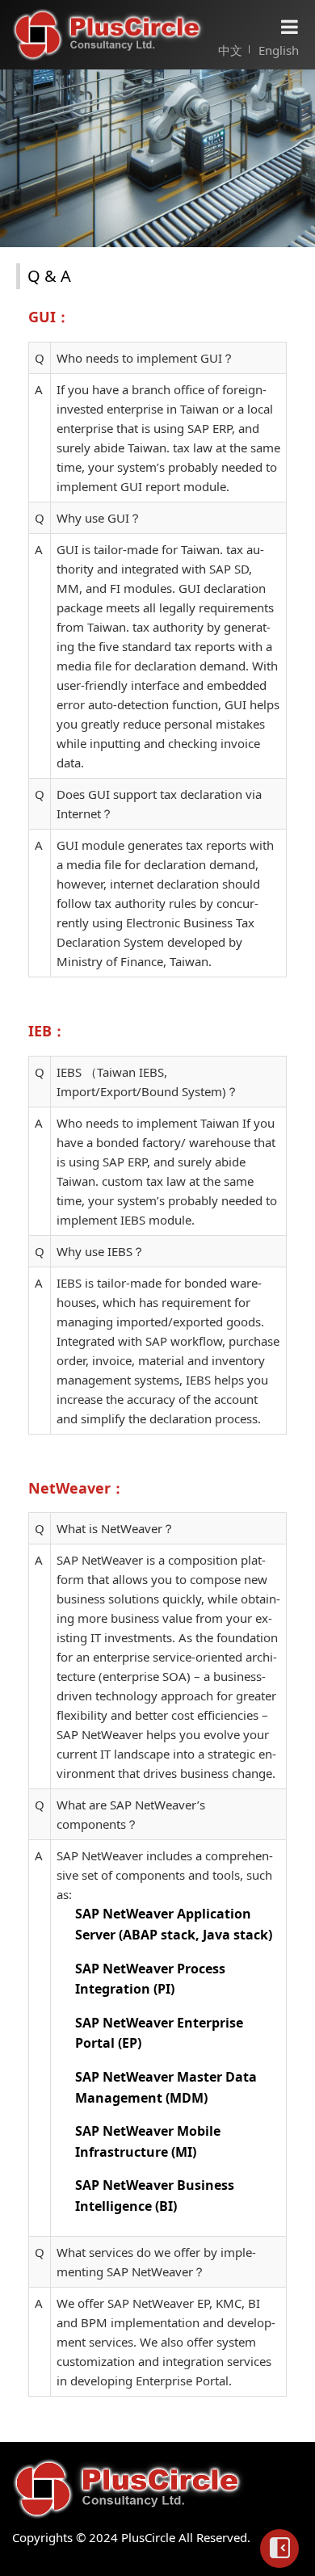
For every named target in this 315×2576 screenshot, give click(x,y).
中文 (230, 50)
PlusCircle (109, 35)
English (279, 50)
